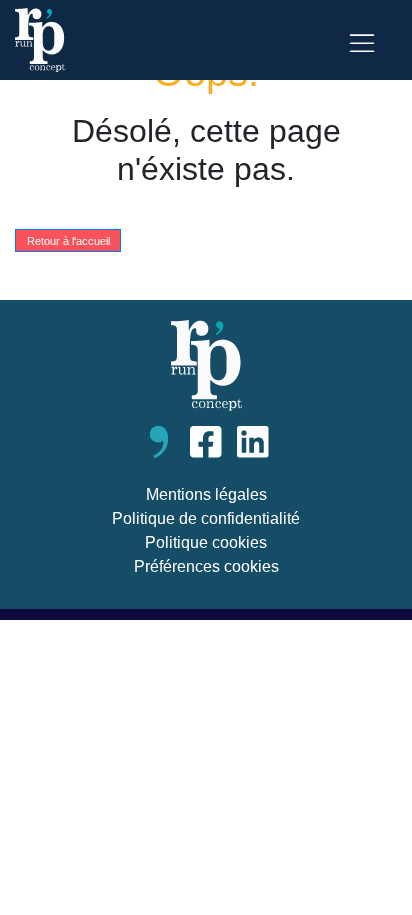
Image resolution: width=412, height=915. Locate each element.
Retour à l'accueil (68, 240)
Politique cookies (206, 542)
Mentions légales (206, 494)
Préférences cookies (206, 566)
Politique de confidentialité (206, 518)
